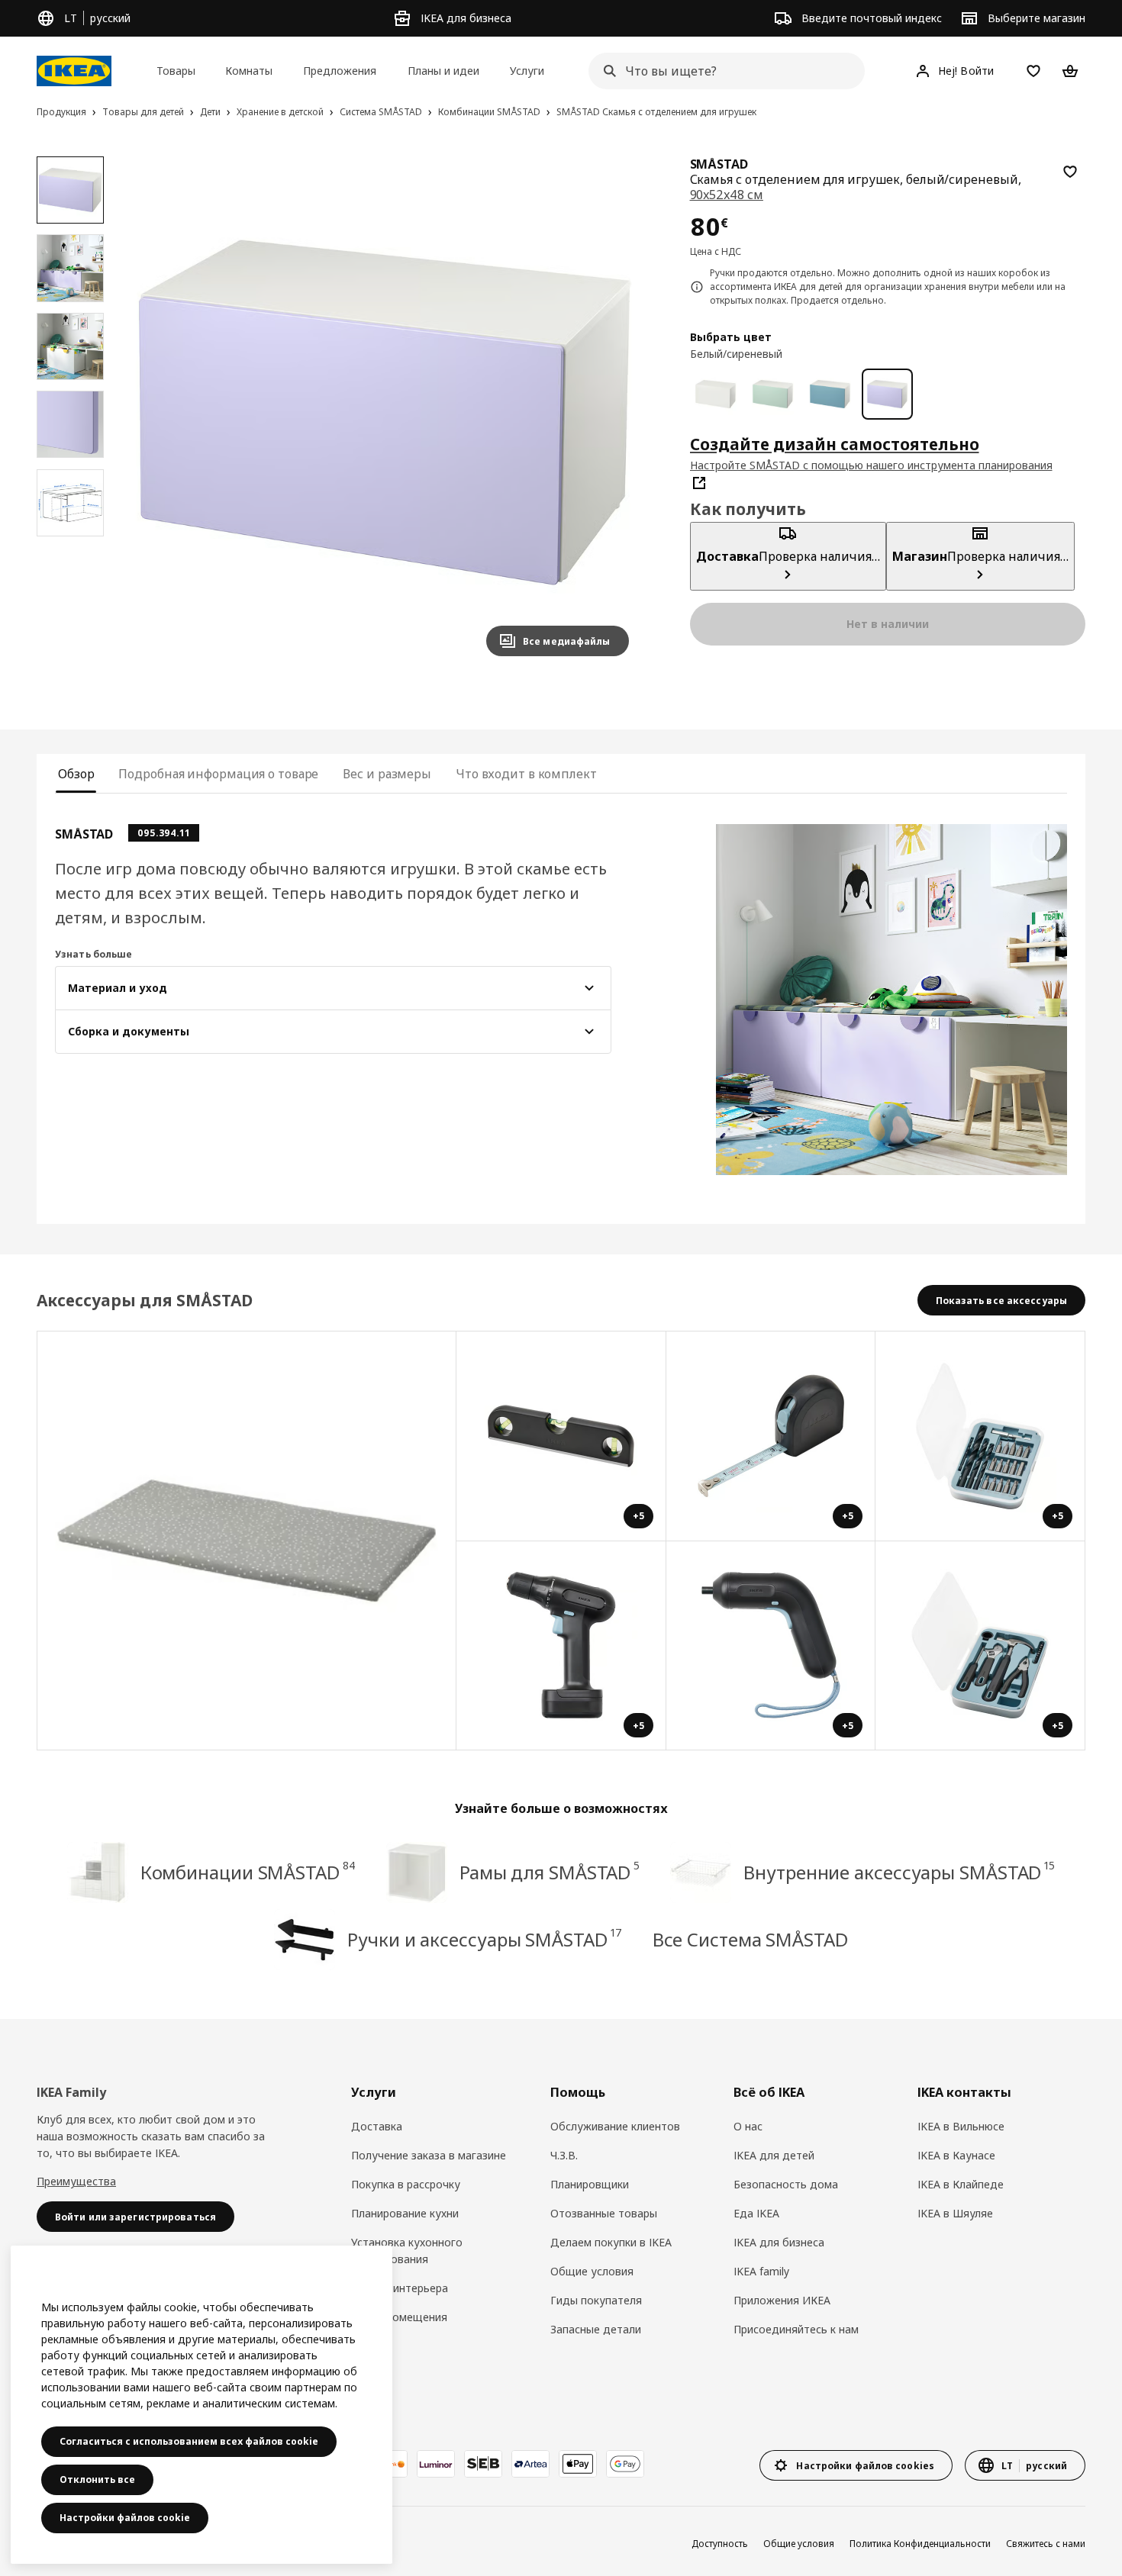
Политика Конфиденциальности (920, 2544)
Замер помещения (399, 2317)
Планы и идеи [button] (443, 71)
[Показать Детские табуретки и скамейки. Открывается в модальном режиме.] (247, 1541)
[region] (384, 412)
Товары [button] (176, 71)
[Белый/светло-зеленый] (773, 394)
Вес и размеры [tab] (387, 774)
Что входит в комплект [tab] (526, 774)
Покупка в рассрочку (406, 2184)
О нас (748, 2126)
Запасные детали (596, 2329)
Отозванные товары (604, 2213)
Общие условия (592, 2271)
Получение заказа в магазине (429, 2155)
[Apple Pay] (578, 2464)
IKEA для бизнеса (779, 2242)
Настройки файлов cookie (125, 2518)
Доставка (377, 2126)
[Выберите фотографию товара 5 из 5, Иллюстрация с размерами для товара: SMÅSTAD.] (70, 503)
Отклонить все (97, 2479)
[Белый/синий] (830, 394)
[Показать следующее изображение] (611, 412)
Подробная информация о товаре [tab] (218, 774)
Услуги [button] (527, 71)
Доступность (720, 2544)
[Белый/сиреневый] (887, 394)
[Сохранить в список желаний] (1070, 172)
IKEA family (761, 2271)
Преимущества (76, 2181)
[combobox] (722, 71)
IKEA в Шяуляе (955, 2213)
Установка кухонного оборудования (407, 2251)
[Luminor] (436, 2464)
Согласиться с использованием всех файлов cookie (189, 2441)
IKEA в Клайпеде (961, 2184)
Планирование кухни (405, 2213)
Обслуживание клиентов (615, 2126)
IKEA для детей (774, 2155)
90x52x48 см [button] (727, 195)
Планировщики (590, 2184)
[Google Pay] (625, 2464)
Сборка (370, 2346)
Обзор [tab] (76, 774)
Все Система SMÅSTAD (750, 1939)
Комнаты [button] (249, 71)
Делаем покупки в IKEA (611, 2242)
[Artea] (530, 2464)
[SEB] (483, 2464)
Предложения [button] (340, 71)
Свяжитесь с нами (1046, 2544)
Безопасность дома (786, 2184)
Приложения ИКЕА (782, 2300)
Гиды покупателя (596, 2300)
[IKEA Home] (74, 71)
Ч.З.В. (564, 2155)
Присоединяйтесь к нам (796, 2329)
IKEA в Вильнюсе (961, 2126)
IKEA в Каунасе (956, 2155)
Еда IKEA (756, 2213)
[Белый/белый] (716, 394)
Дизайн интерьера (400, 2288)
